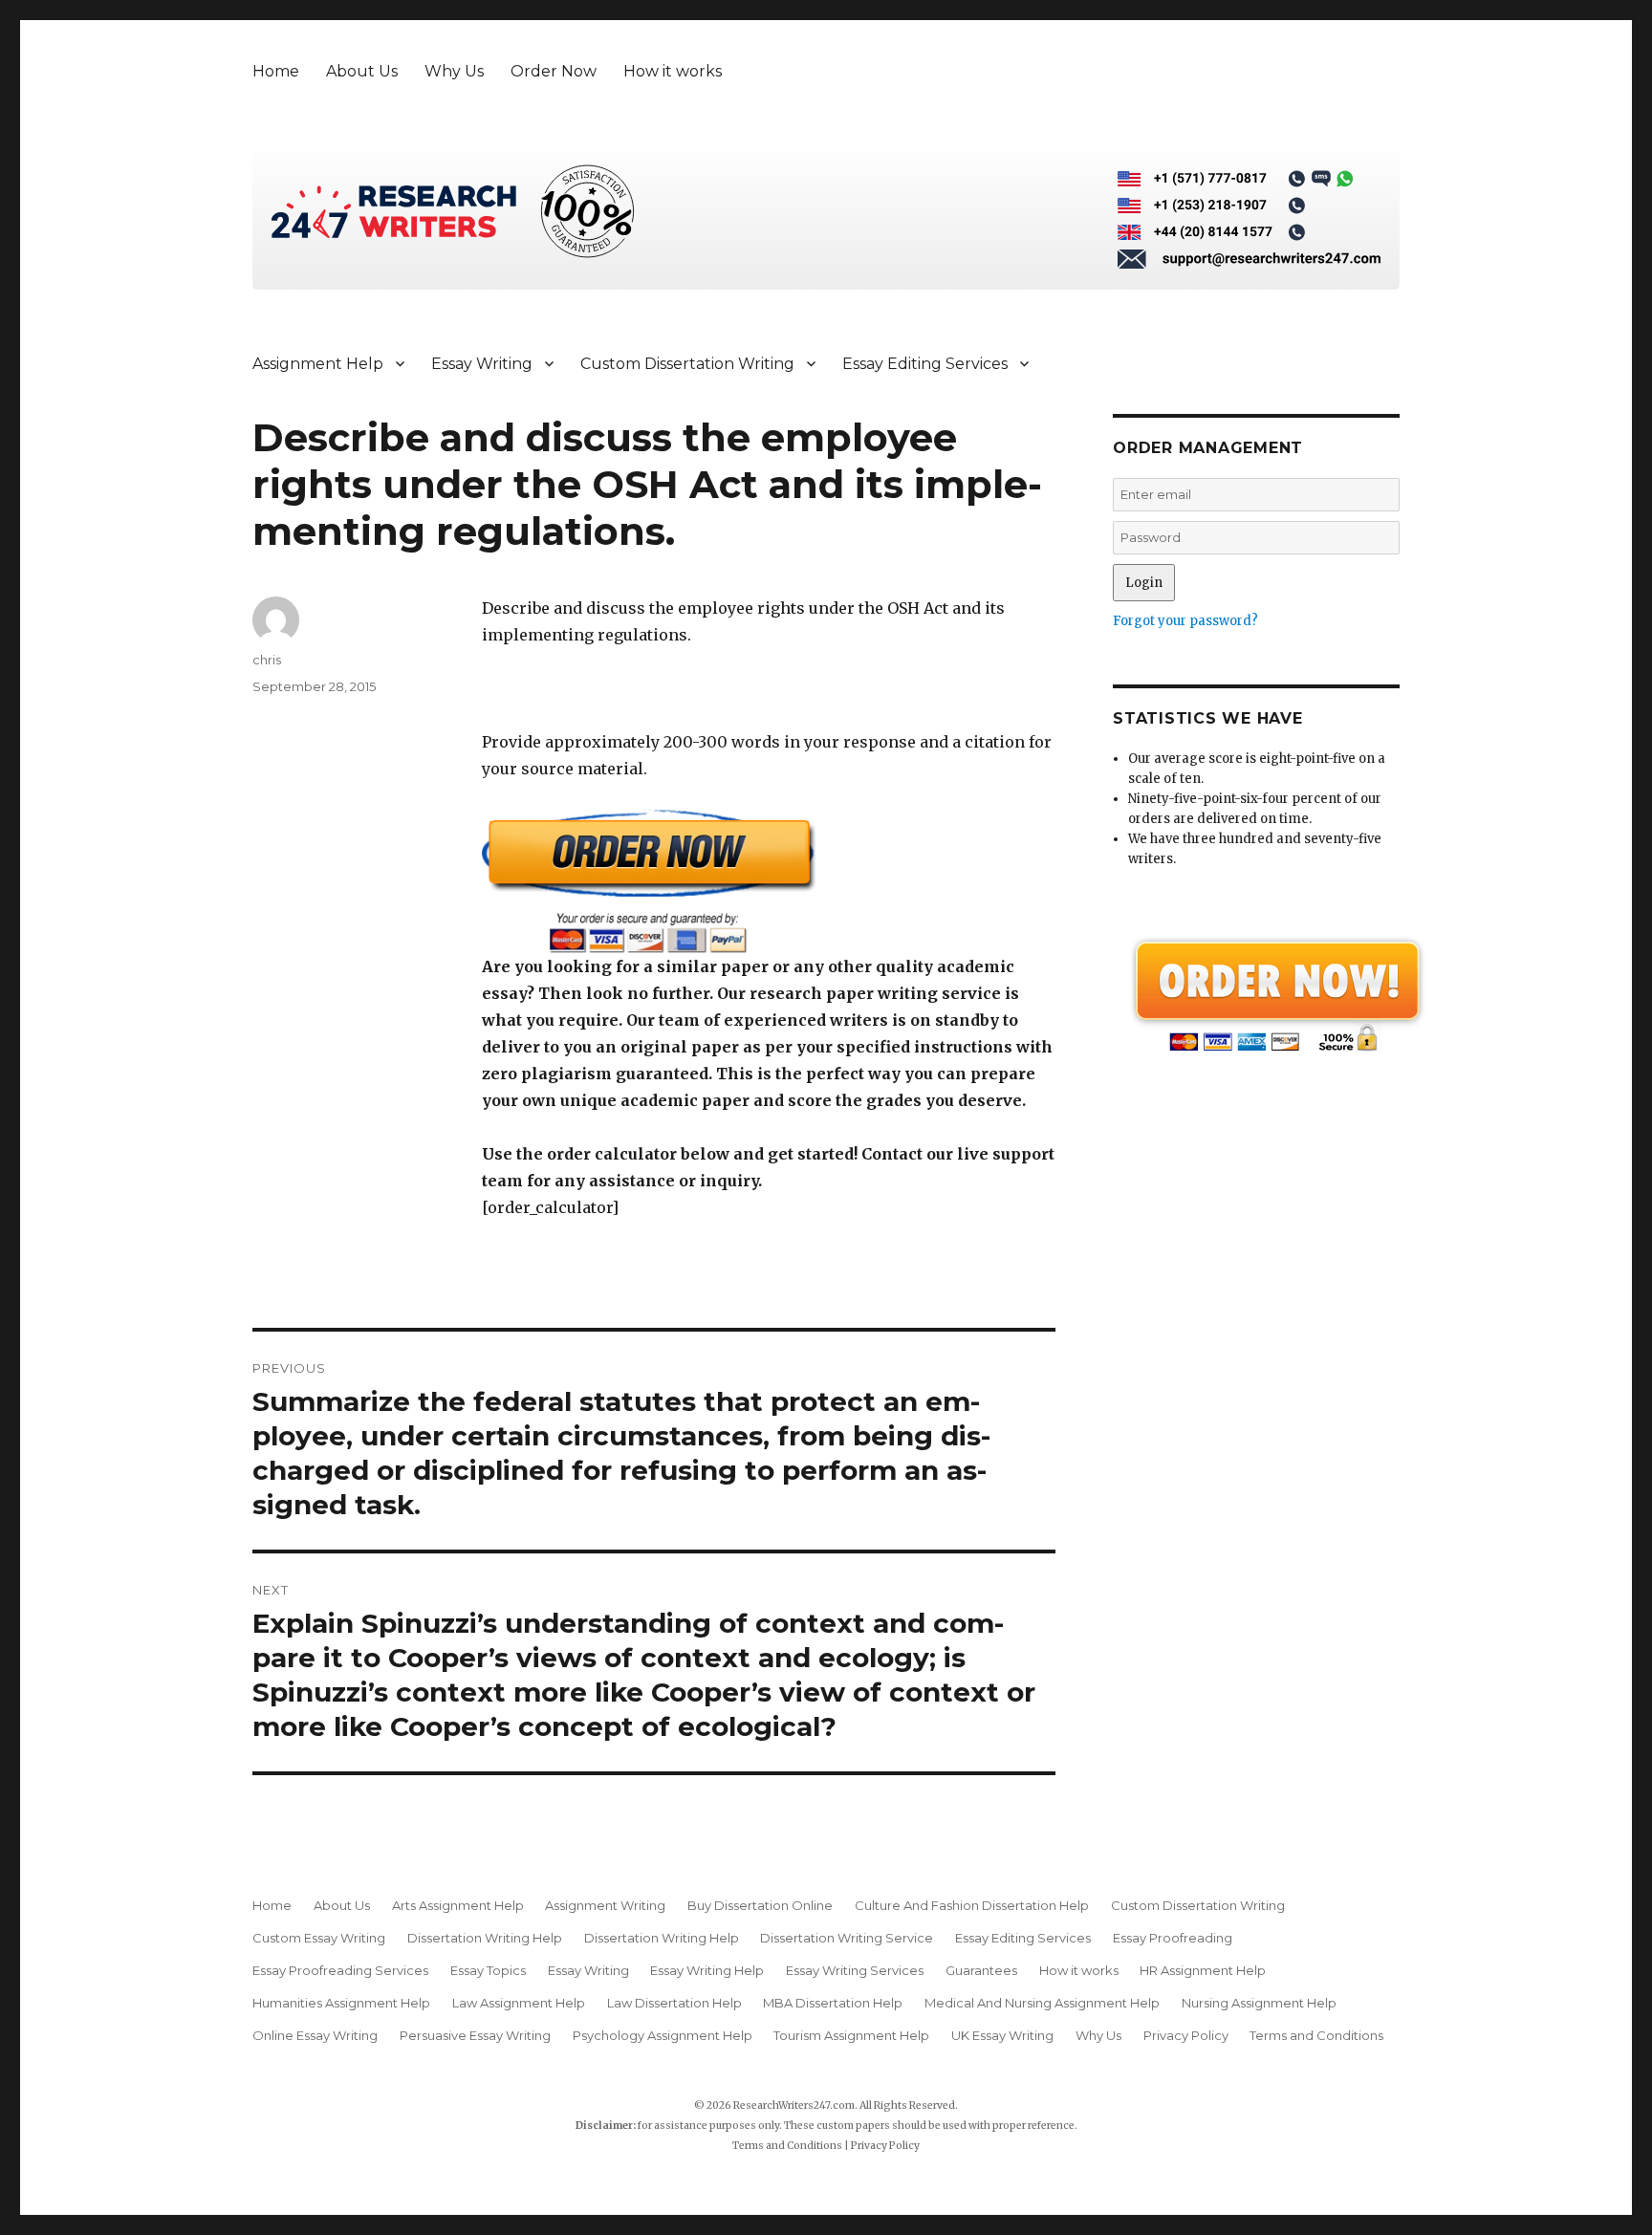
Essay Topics (488, 1970)
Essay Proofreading (1173, 1938)
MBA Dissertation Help (833, 2003)
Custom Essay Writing (319, 1938)
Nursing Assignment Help (1259, 2003)
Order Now (554, 71)
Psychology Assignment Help (663, 2035)
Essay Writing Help (707, 1970)
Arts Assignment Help (458, 1905)
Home (276, 71)
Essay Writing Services (855, 1970)
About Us (362, 71)
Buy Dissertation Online (760, 1905)
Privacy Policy (1186, 2035)
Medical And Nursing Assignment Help (1042, 2003)
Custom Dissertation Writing (687, 364)
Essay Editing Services (925, 364)
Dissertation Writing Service (847, 1938)
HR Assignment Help (1203, 1970)
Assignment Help (318, 364)
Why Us (454, 71)
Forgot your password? (1185, 621)
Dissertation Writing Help (485, 1938)
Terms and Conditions (1316, 2035)
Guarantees (981, 1970)
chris (267, 660)
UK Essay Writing (1002, 2035)
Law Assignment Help (519, 2003)
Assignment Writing (605, 1905)
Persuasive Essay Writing (475, 2035)
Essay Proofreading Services (340, 1970)
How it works (673, 71)
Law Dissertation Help (674, 2003)
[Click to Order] (769, 881)
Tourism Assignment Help (851, 2035)
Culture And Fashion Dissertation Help (972, 1905)
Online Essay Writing (315, 2035)
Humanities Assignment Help (341, 2003)
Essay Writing (482, 364)
